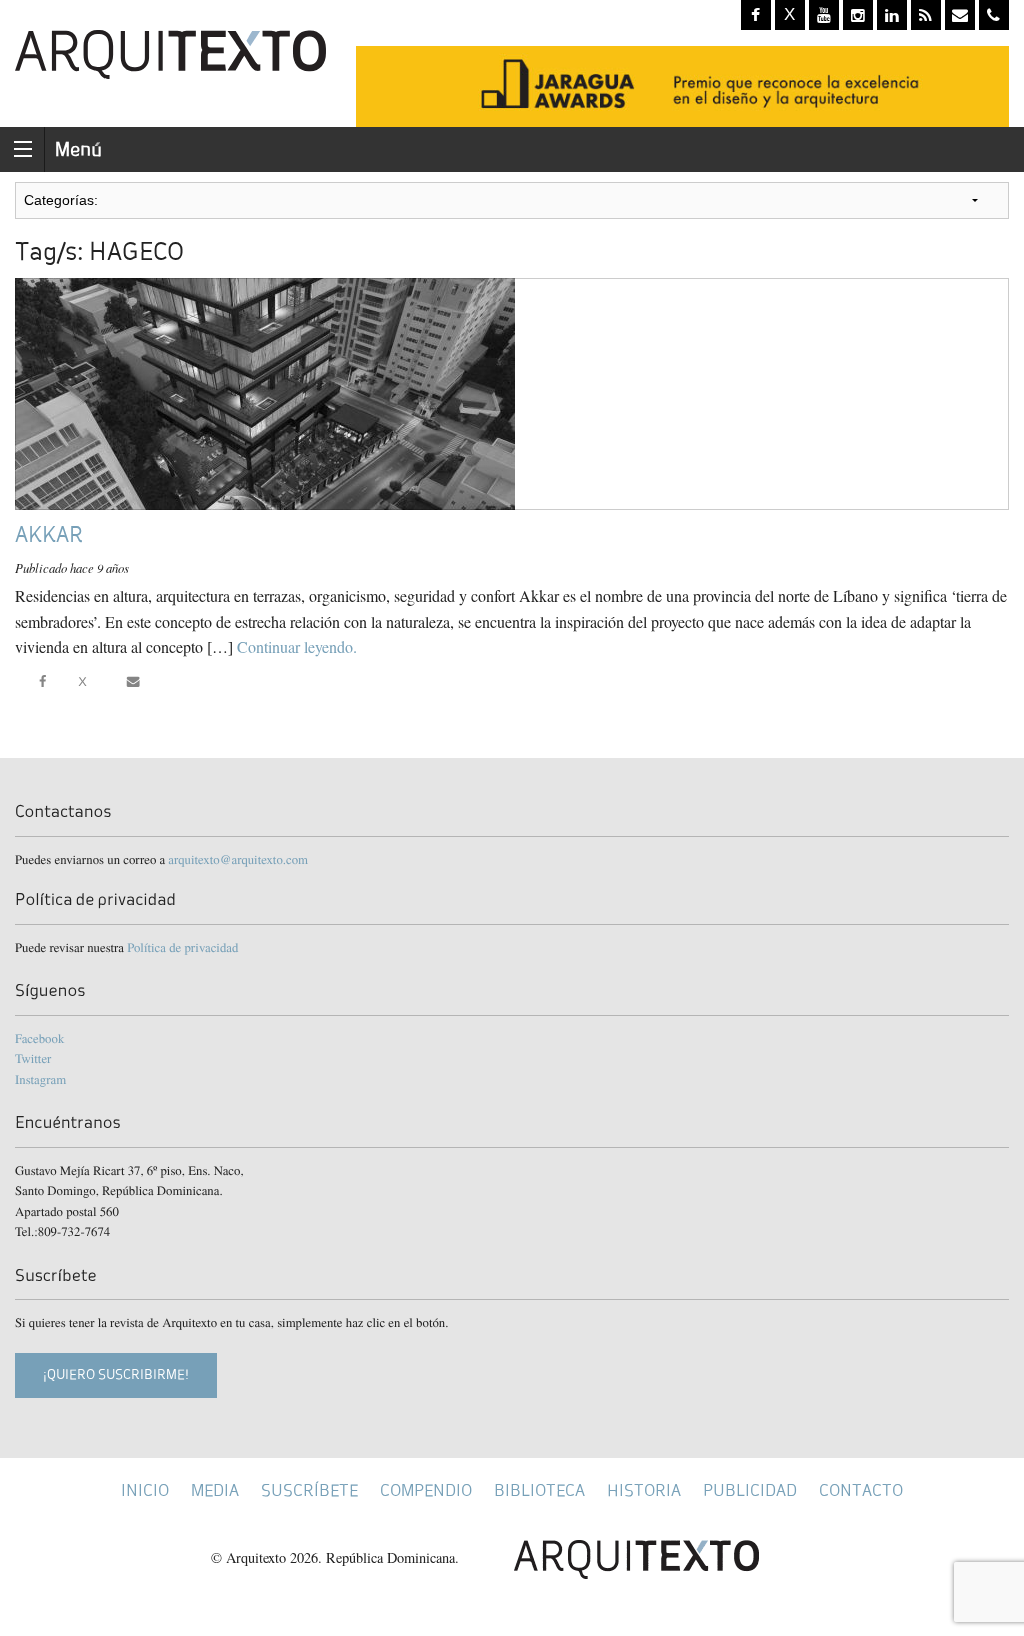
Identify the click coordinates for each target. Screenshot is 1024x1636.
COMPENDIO (426, 1490)
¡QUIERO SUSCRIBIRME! (116, 1374)
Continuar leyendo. (297, 646)
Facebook (39, 1038)
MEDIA (215, 1490)
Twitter (33, 1058)
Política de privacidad (182, 947)
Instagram (40, 1079)
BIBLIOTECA (539, 1490)
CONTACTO (861, 1490)
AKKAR (49, 534)
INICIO (145, 1490)
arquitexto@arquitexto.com (238, 859)
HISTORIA (644, 1490)
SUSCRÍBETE (309, 1490)
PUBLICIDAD (750, 1490)
